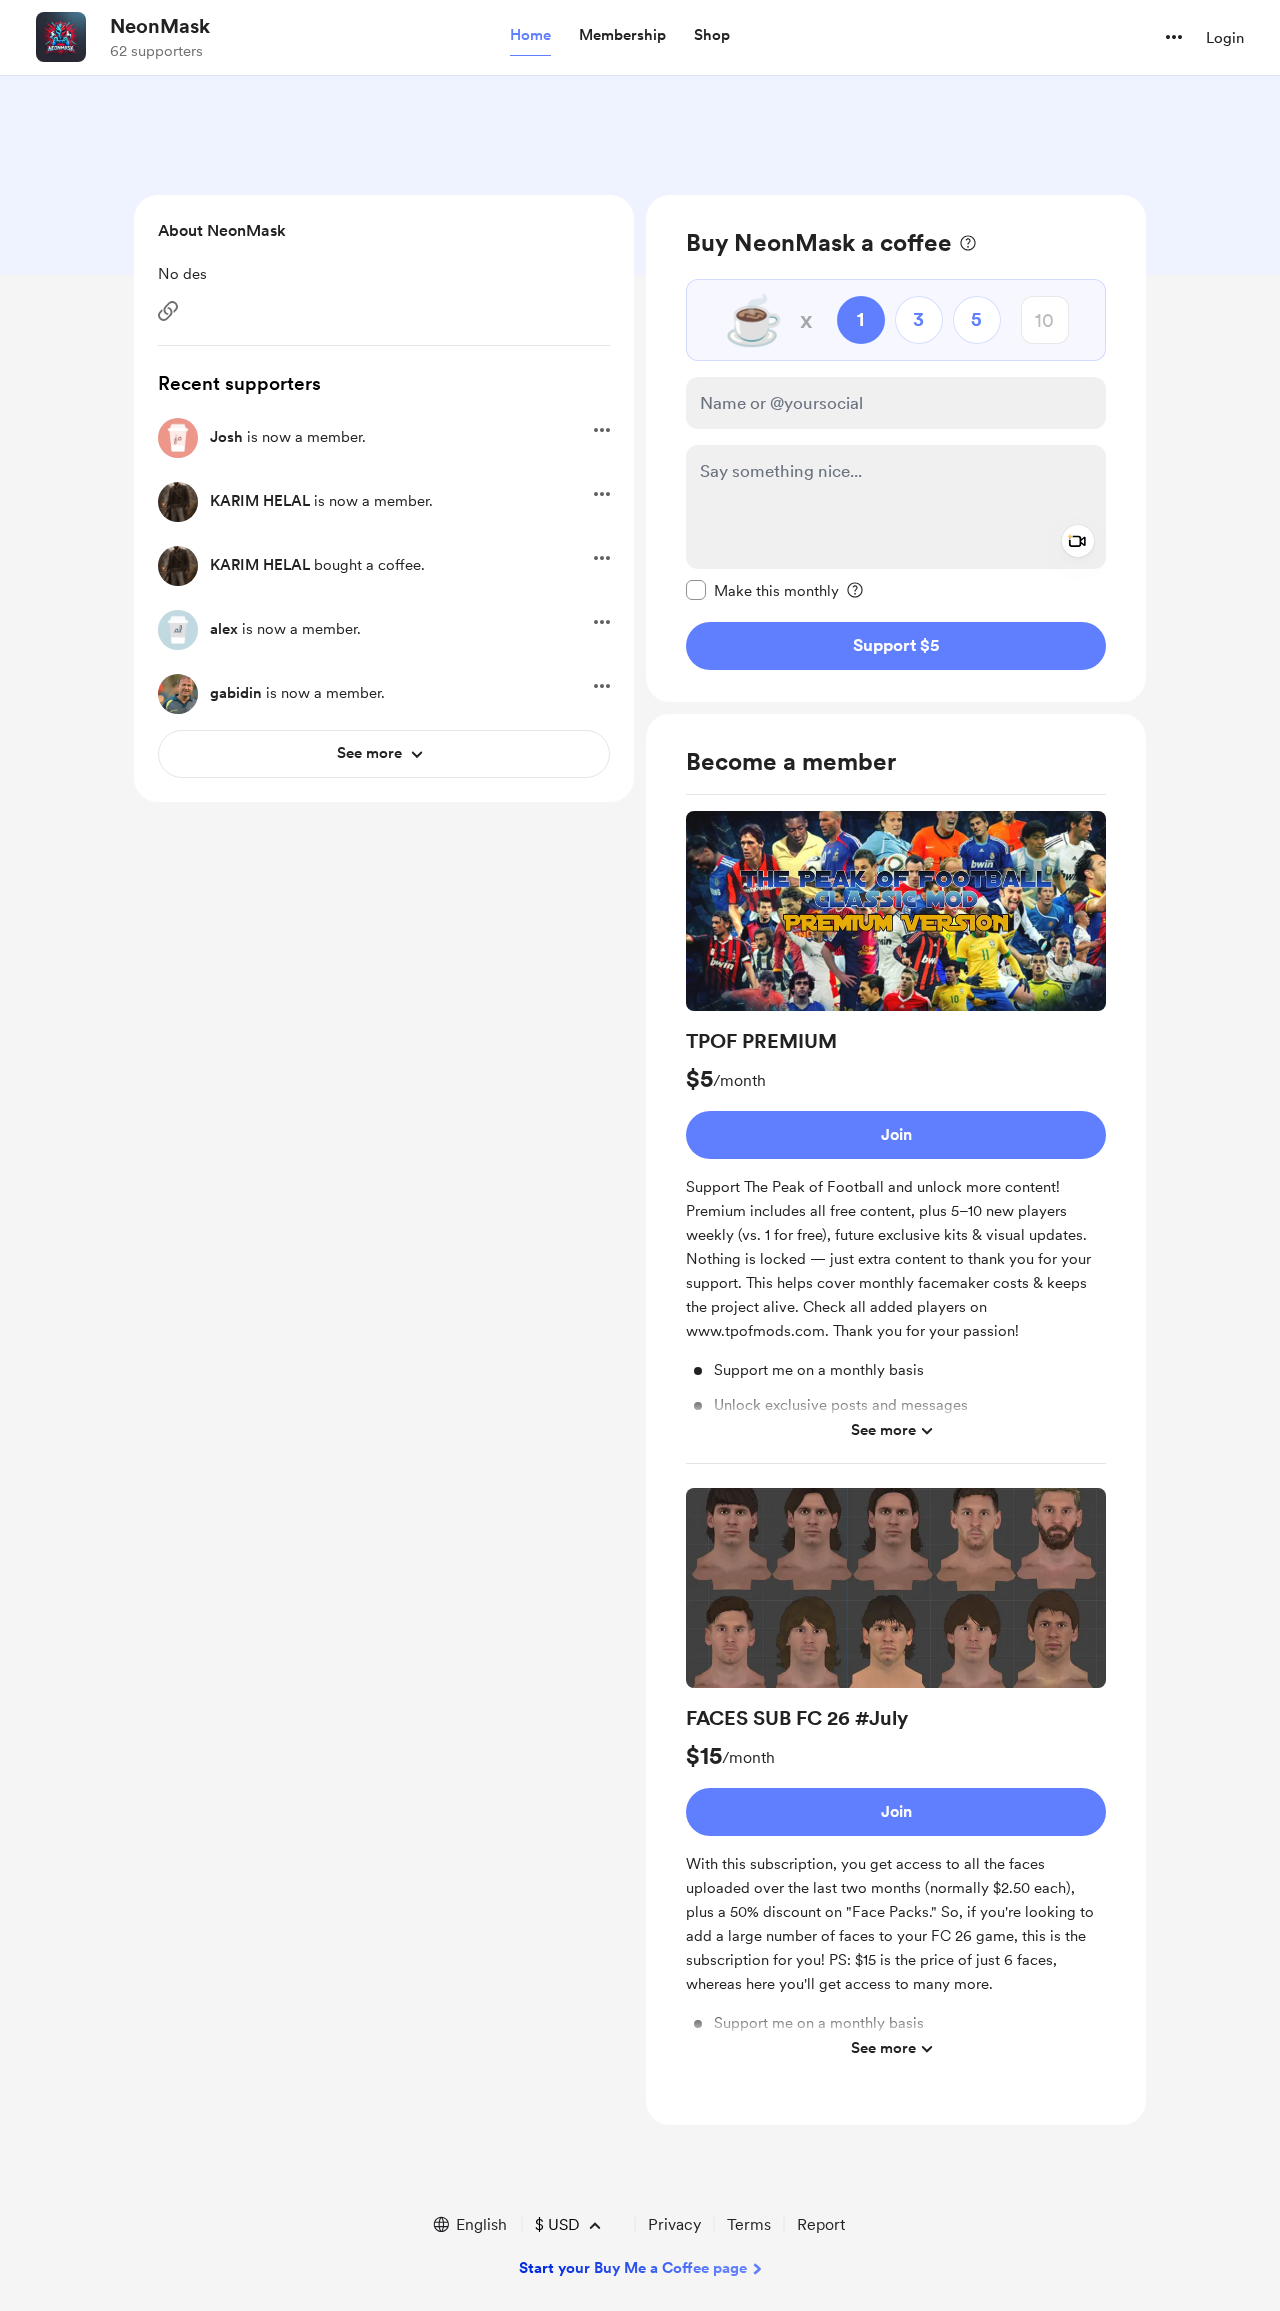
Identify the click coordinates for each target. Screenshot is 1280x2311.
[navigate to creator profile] (61, 37)
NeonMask (160, 26)
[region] (896, 448)
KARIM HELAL (260, 501)
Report (821, 2224)
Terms (749, 2224)
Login (1225, 38)
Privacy (674, 2224)
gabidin (236, 693)
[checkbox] (762, 590)
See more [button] (883, 1430)
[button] (530, 36)
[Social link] (168, 311)
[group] (896, 1137)
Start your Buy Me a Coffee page (633, 2268)
